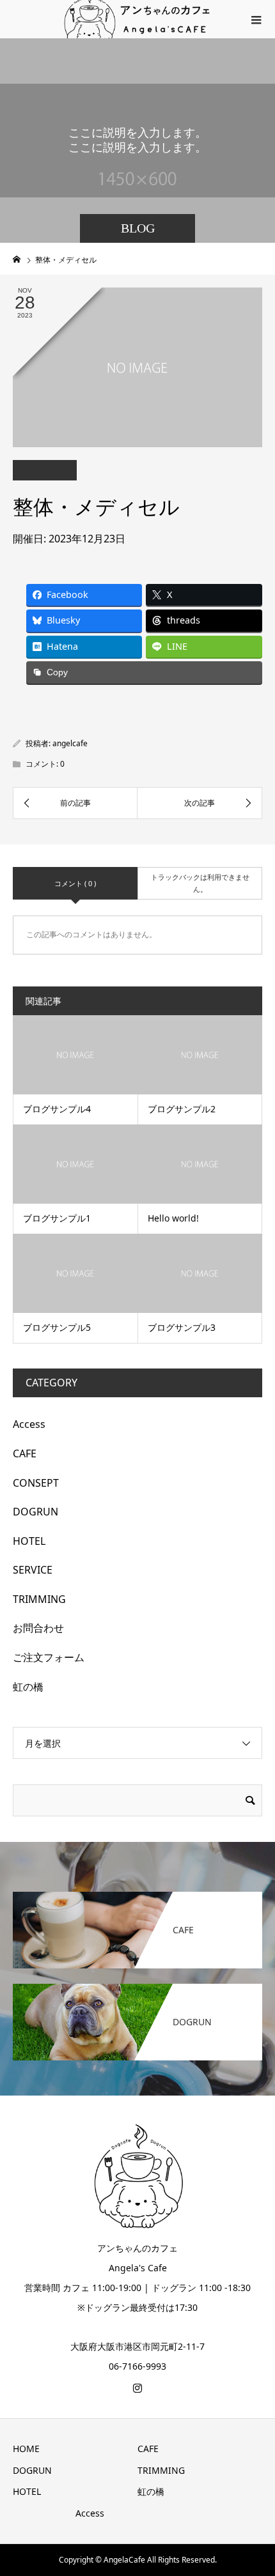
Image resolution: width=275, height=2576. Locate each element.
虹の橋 (28, 1687)
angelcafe (70, 743)
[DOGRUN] (137, 1985)
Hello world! (173, 1218)
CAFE (25, 1453)
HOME (26, 2449)
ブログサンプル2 (182, 1109)
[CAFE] (137, 1893)
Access (29, 1424)
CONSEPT (36, 1483)
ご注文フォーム (49, 1657)
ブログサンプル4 (57, 1109)
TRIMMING (39, 1599)
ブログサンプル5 (57, 1327)
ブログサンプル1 (57, 1218)
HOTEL (29, 1541)
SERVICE (33, 1570)
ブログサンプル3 (182, 1327)
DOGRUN (35, 1512)
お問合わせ (38, 1628)
